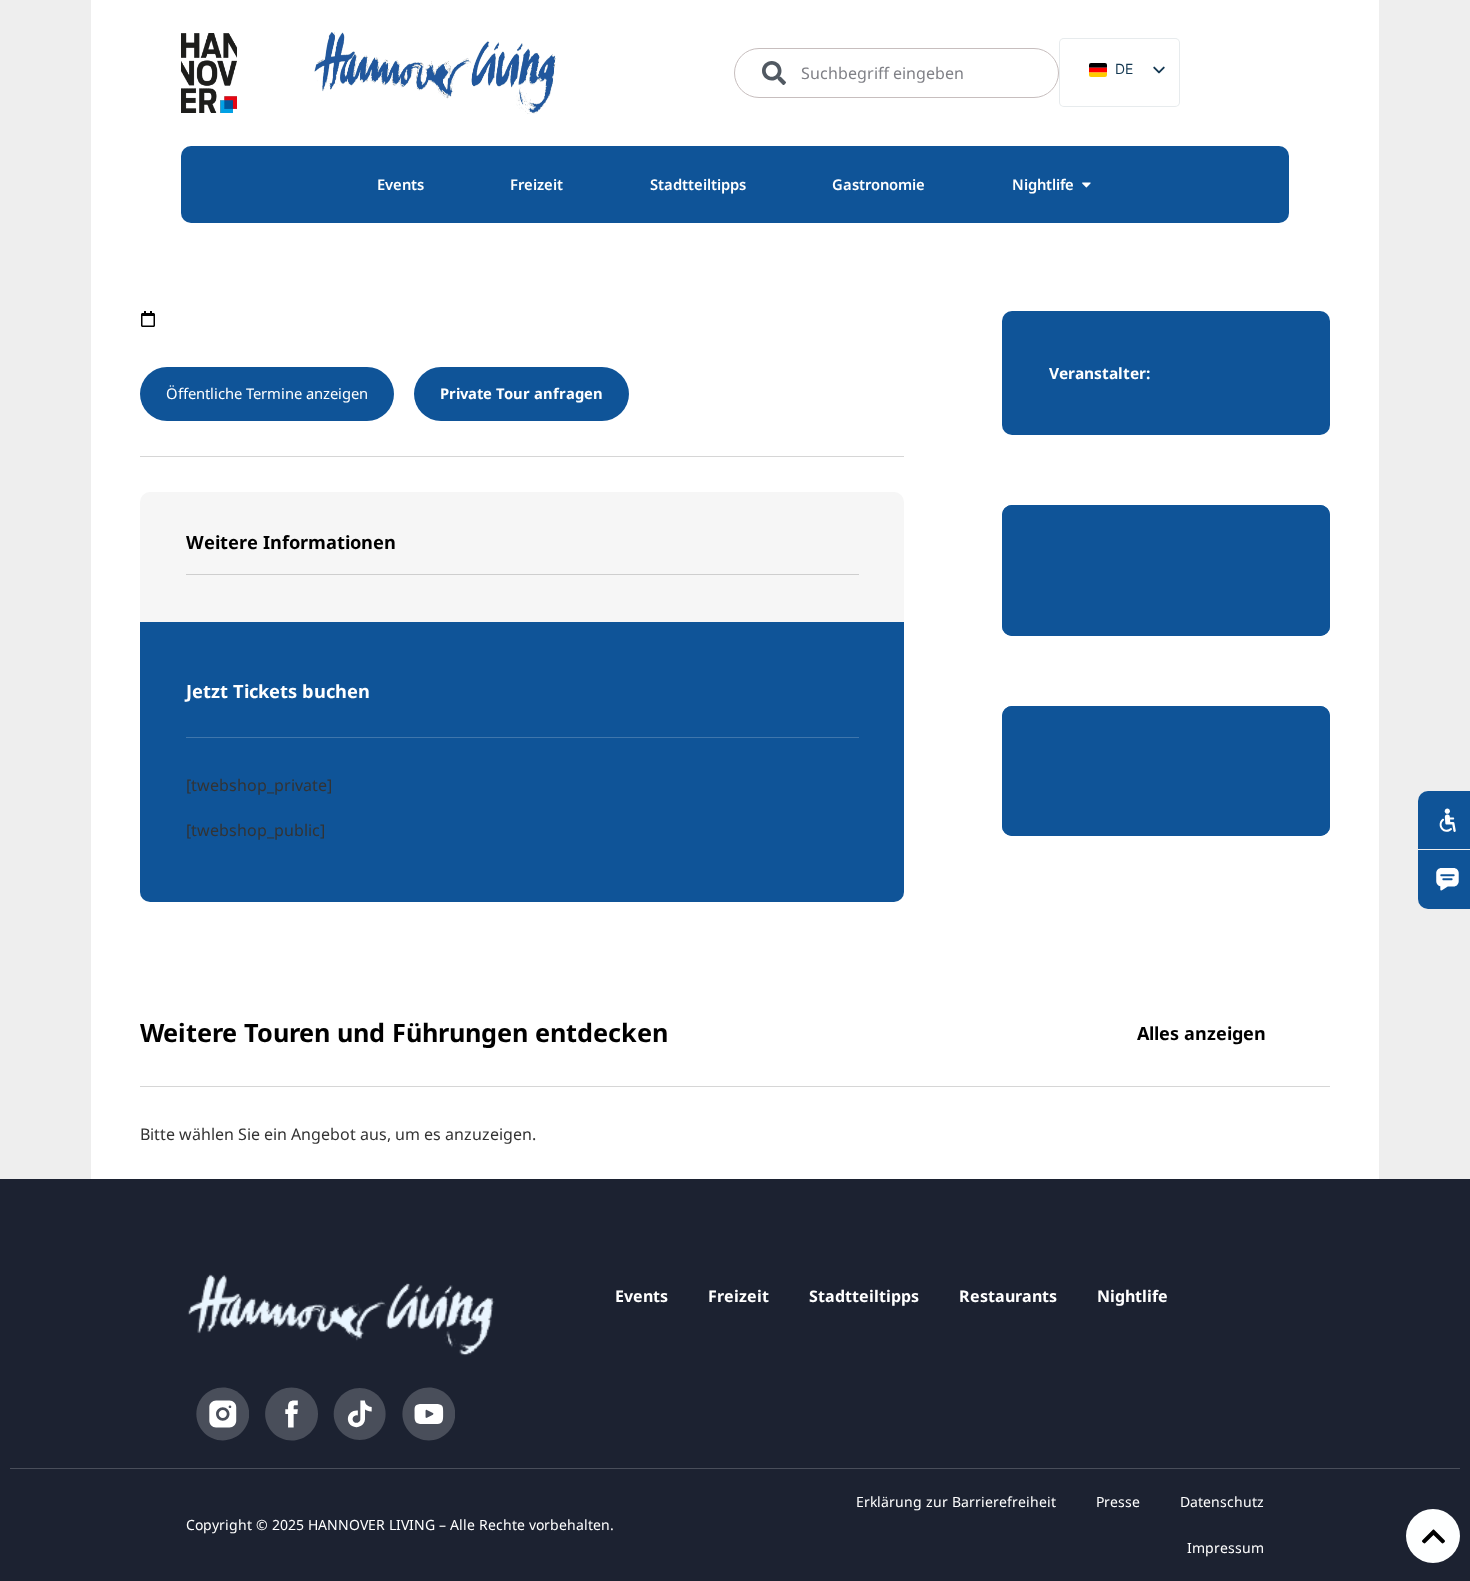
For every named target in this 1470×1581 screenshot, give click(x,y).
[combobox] (896, 73)
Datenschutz (1222, 1501)
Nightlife (1132, 1296)
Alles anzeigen (1201, 1033)
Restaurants (1008, 1296)
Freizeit (738, 1296)
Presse (1118, 1501)
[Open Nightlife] (1086, 185)
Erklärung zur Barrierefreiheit (956, 1501)
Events (641, 1296)
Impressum (1225, 1547)
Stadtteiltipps (864, 1296)
